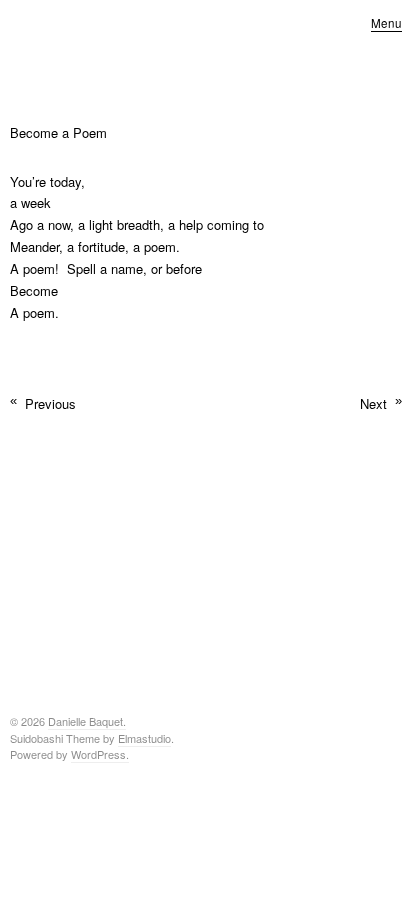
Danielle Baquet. (87, 721)
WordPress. (100, 754)
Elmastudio (144, 738)
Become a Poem (58, 132)
